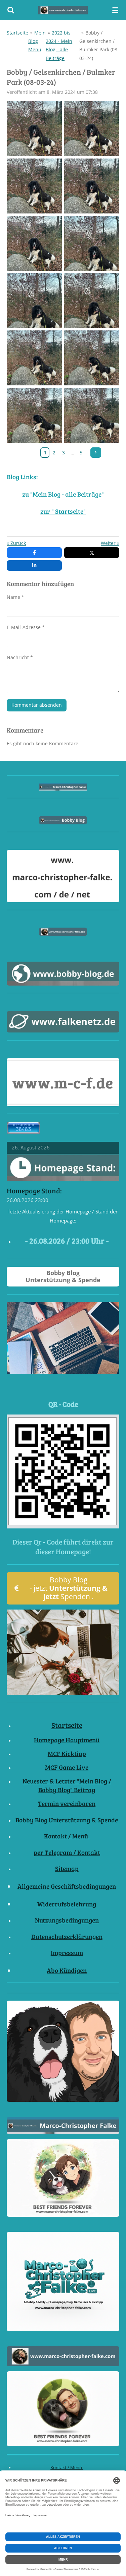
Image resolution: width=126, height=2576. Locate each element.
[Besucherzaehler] (24, 1132)
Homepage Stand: (34, 1191)
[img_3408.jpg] (34, 358)
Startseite (17, 33)
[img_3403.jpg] (92, 186)
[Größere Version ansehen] (63, 1471)
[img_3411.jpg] (92, 415)
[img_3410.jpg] (34, 415)
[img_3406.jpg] (34, 300)
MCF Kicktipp (67, 1753)
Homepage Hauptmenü (67, 1740)
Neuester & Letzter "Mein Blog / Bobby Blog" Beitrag (67, 1785)
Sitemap (67, 1868)
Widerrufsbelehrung (67, 1904)
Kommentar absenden (37, 705)
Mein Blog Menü (37, 41)
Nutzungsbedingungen (67, 1920)
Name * (15, 597)
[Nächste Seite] (96, 453)
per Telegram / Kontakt (67, 1852)
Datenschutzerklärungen (67, 1936)
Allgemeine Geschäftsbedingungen (67, 1886)
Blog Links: (22, 477)
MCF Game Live (67, 1767)
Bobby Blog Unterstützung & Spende (67, 1820)
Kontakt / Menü (67, 1836)
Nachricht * (20, 657)
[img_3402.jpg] (34, 186)
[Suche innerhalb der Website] (11, 10)
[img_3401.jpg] (92, 129)
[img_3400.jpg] (34, 129)
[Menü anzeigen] (115, 10)
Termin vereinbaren (67, 1803)
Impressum (67, 1953)
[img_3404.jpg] (34, 243)
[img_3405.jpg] (92, 243)
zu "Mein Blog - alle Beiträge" (63, 494)
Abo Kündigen (67, 1970)
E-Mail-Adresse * (26, 627)
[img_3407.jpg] (92, 300)
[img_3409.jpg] (92, 358)
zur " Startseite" (63, 511)
